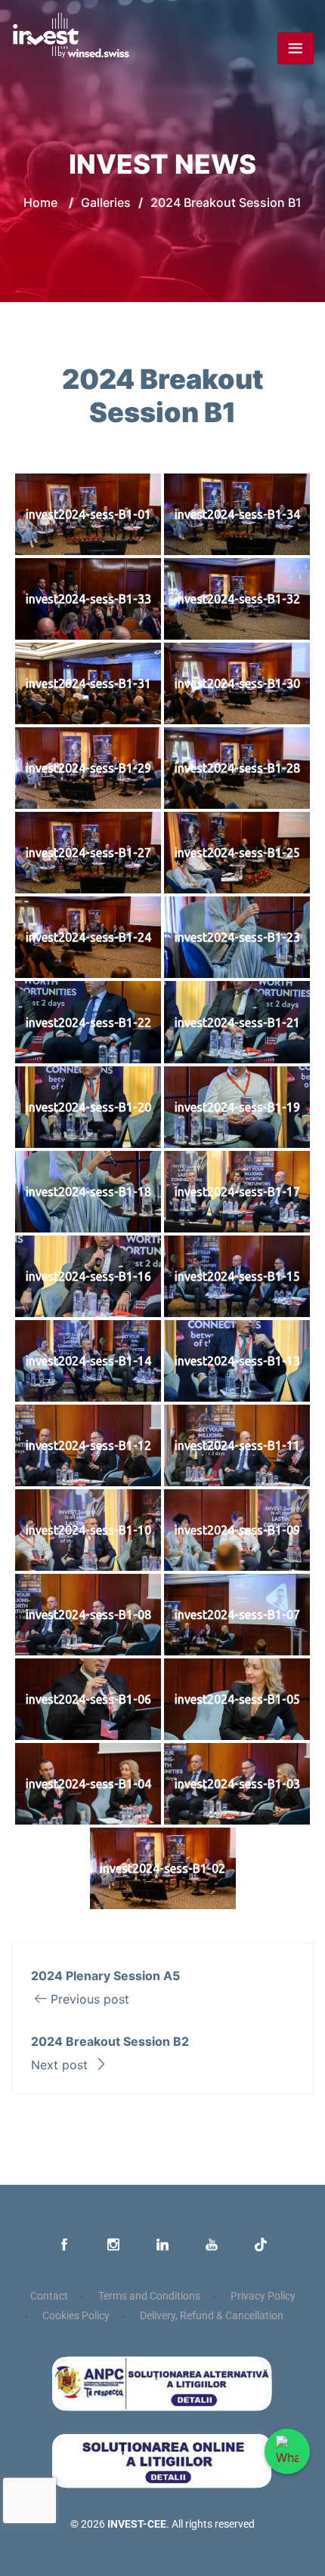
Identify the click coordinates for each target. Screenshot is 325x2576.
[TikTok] (261, 2245)
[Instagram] (113, 2245)
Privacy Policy (263, 2296)
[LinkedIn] (162, 2245)
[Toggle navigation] (296, 48)
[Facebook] (64, 2245)
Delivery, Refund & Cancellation (212, 2316)
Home (40, 202)
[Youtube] (212, 2245)
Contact (49, 2296)
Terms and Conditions (149, 2296)
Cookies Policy (76, 2316)
